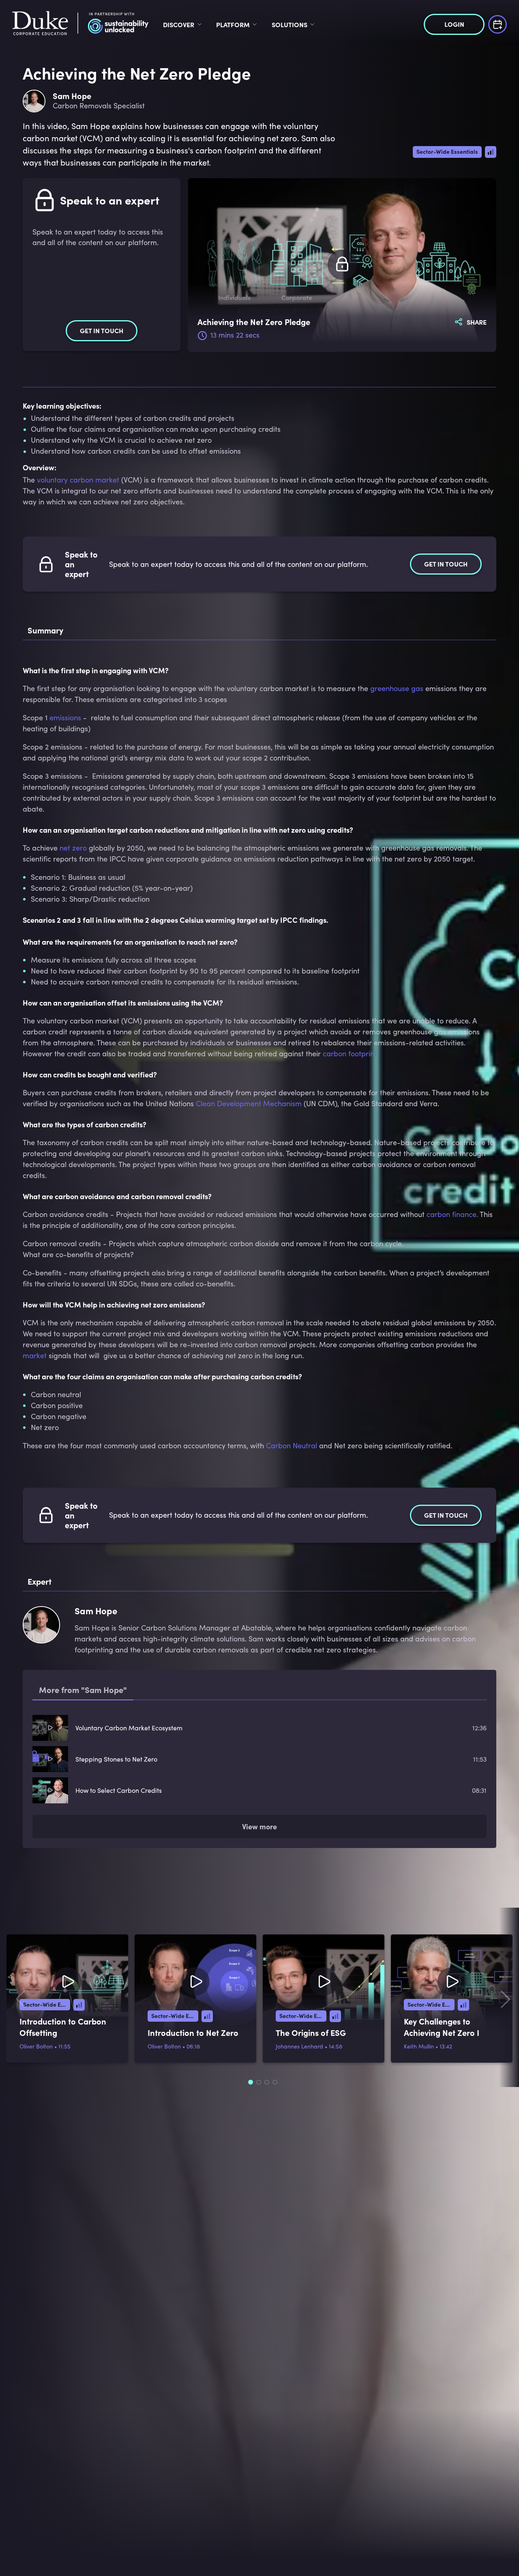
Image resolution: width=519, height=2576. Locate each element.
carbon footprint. (351, 1053)
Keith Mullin (419, 2049)
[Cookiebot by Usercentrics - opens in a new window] (53, 2560)
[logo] (80, 24)
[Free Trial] (498, 23)
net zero (73, 848)
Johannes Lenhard (299, 2049)
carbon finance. (452, 1214)
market (35, 1355)
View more (259, 1829)
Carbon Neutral (292, 1445)
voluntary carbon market (78, 480)
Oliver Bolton (36, 2049)
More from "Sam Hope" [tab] (83, 1690)
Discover (179, 24)
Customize (447, 2526)
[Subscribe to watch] (342, 265)
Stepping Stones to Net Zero (116, 1759)
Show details (123, 2560)
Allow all (451, 2504)
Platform (233, 24)
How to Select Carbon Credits (119, 1790)
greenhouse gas (397, 688)
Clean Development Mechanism (249, 1103)
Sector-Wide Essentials (447, 151)
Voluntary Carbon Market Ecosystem (129, 1728)
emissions (65, 717)
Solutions (290, 24)
